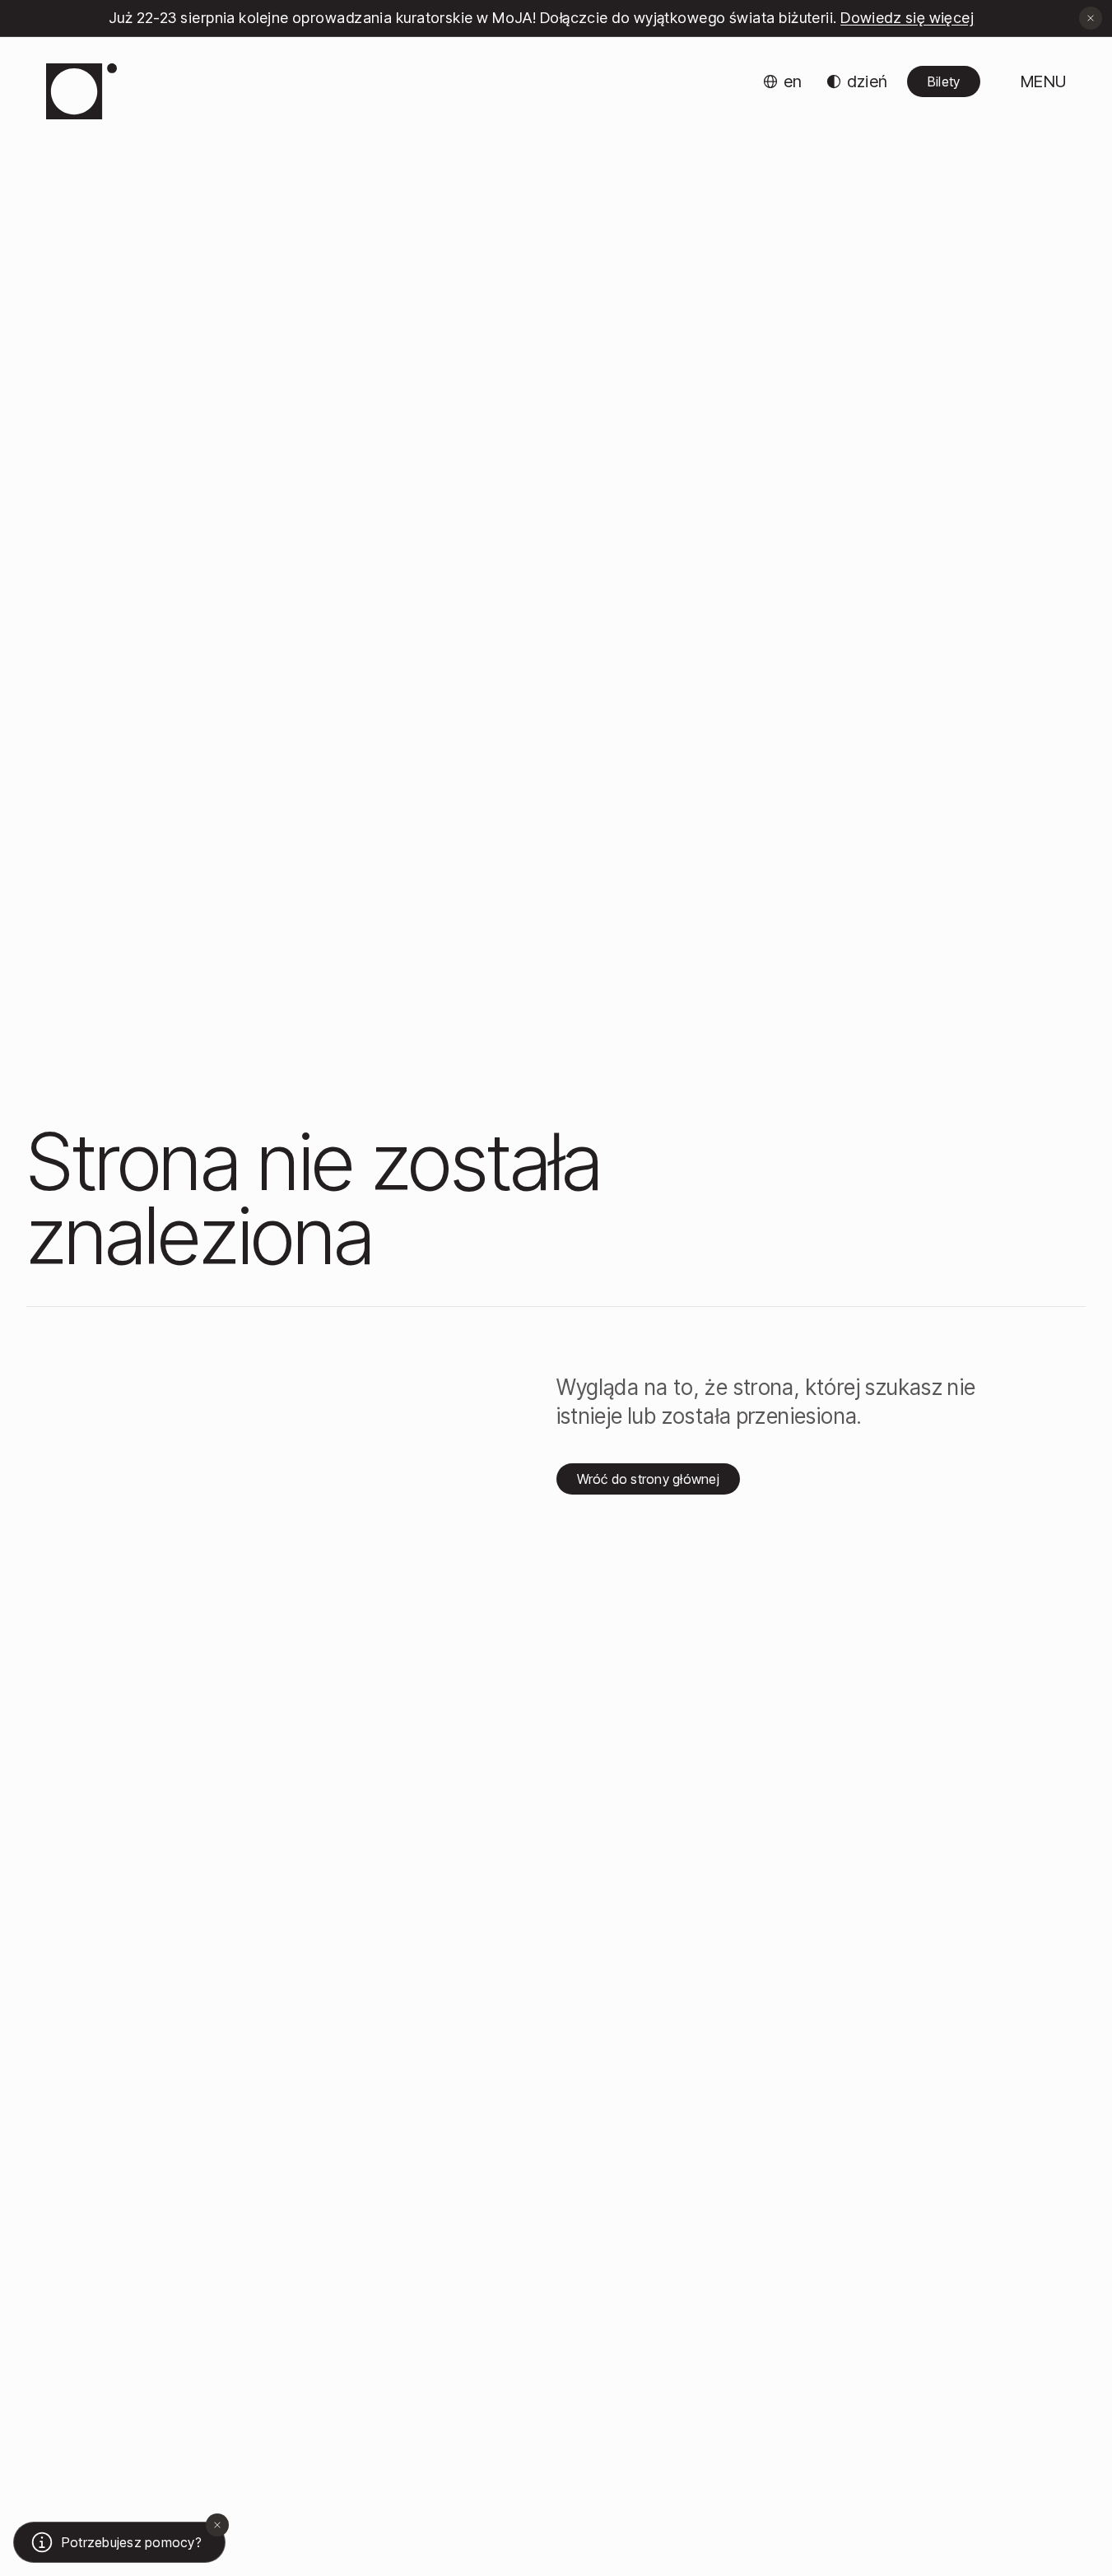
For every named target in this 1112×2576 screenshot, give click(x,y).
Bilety (944, 81)
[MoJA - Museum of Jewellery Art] (81, 91)
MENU (1043, 81)
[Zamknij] (217, 2525)
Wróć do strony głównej (648, 1479)
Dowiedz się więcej (907, 18)
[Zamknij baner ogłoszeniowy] (1091, 18)
